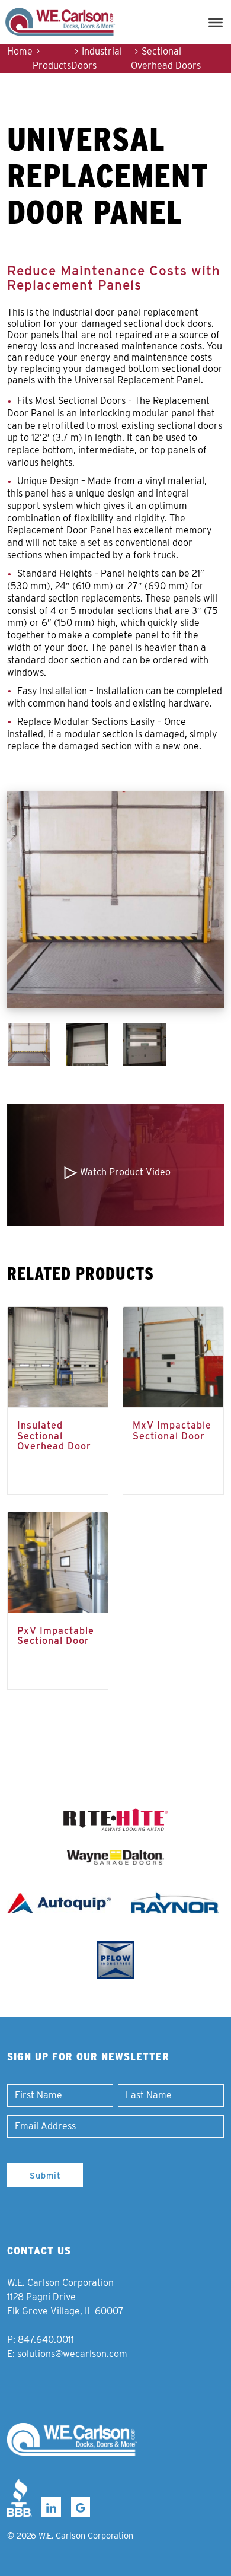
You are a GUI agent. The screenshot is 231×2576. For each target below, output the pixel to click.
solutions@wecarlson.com (72, 2354)
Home (20, 51)
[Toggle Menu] (216, 22)
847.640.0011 (46, 2340)
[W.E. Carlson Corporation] (72, 2439)
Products (52, 66)
